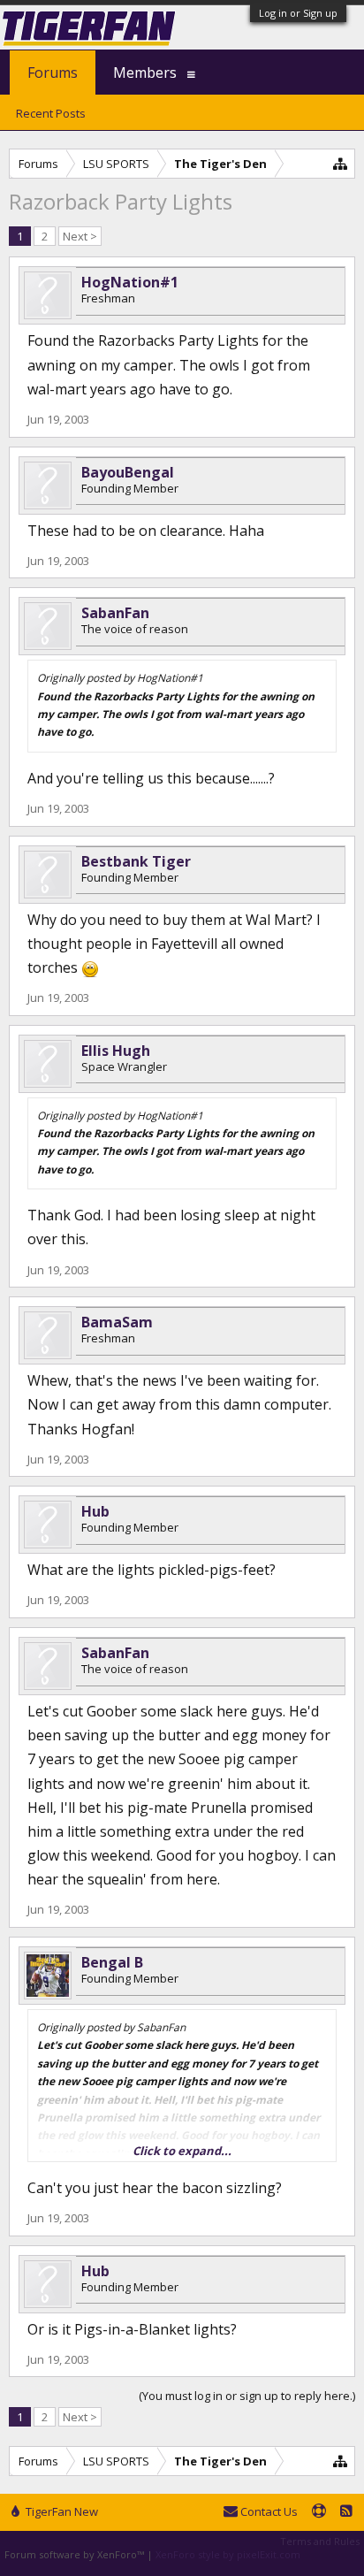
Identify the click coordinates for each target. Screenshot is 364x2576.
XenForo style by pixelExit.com (228, 2554)
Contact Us (268, 2511)
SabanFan (115, 613)
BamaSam (117, 1322)
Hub (95, 1511)
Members (145, 73)
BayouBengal (128, 472)
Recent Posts (51, 113)
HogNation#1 (130, 282)
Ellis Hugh (116, 1051)
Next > (80, 236)
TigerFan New (61, 2511)
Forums (53, 73)
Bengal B (112, 1962)
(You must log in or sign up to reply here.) (247, 2396)
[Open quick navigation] (341, 163)
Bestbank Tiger (136, 861)
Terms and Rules (320, 2541)
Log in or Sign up (298, 13)
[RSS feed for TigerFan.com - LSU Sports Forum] (346, 2512)
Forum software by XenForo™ (76, 2554)
